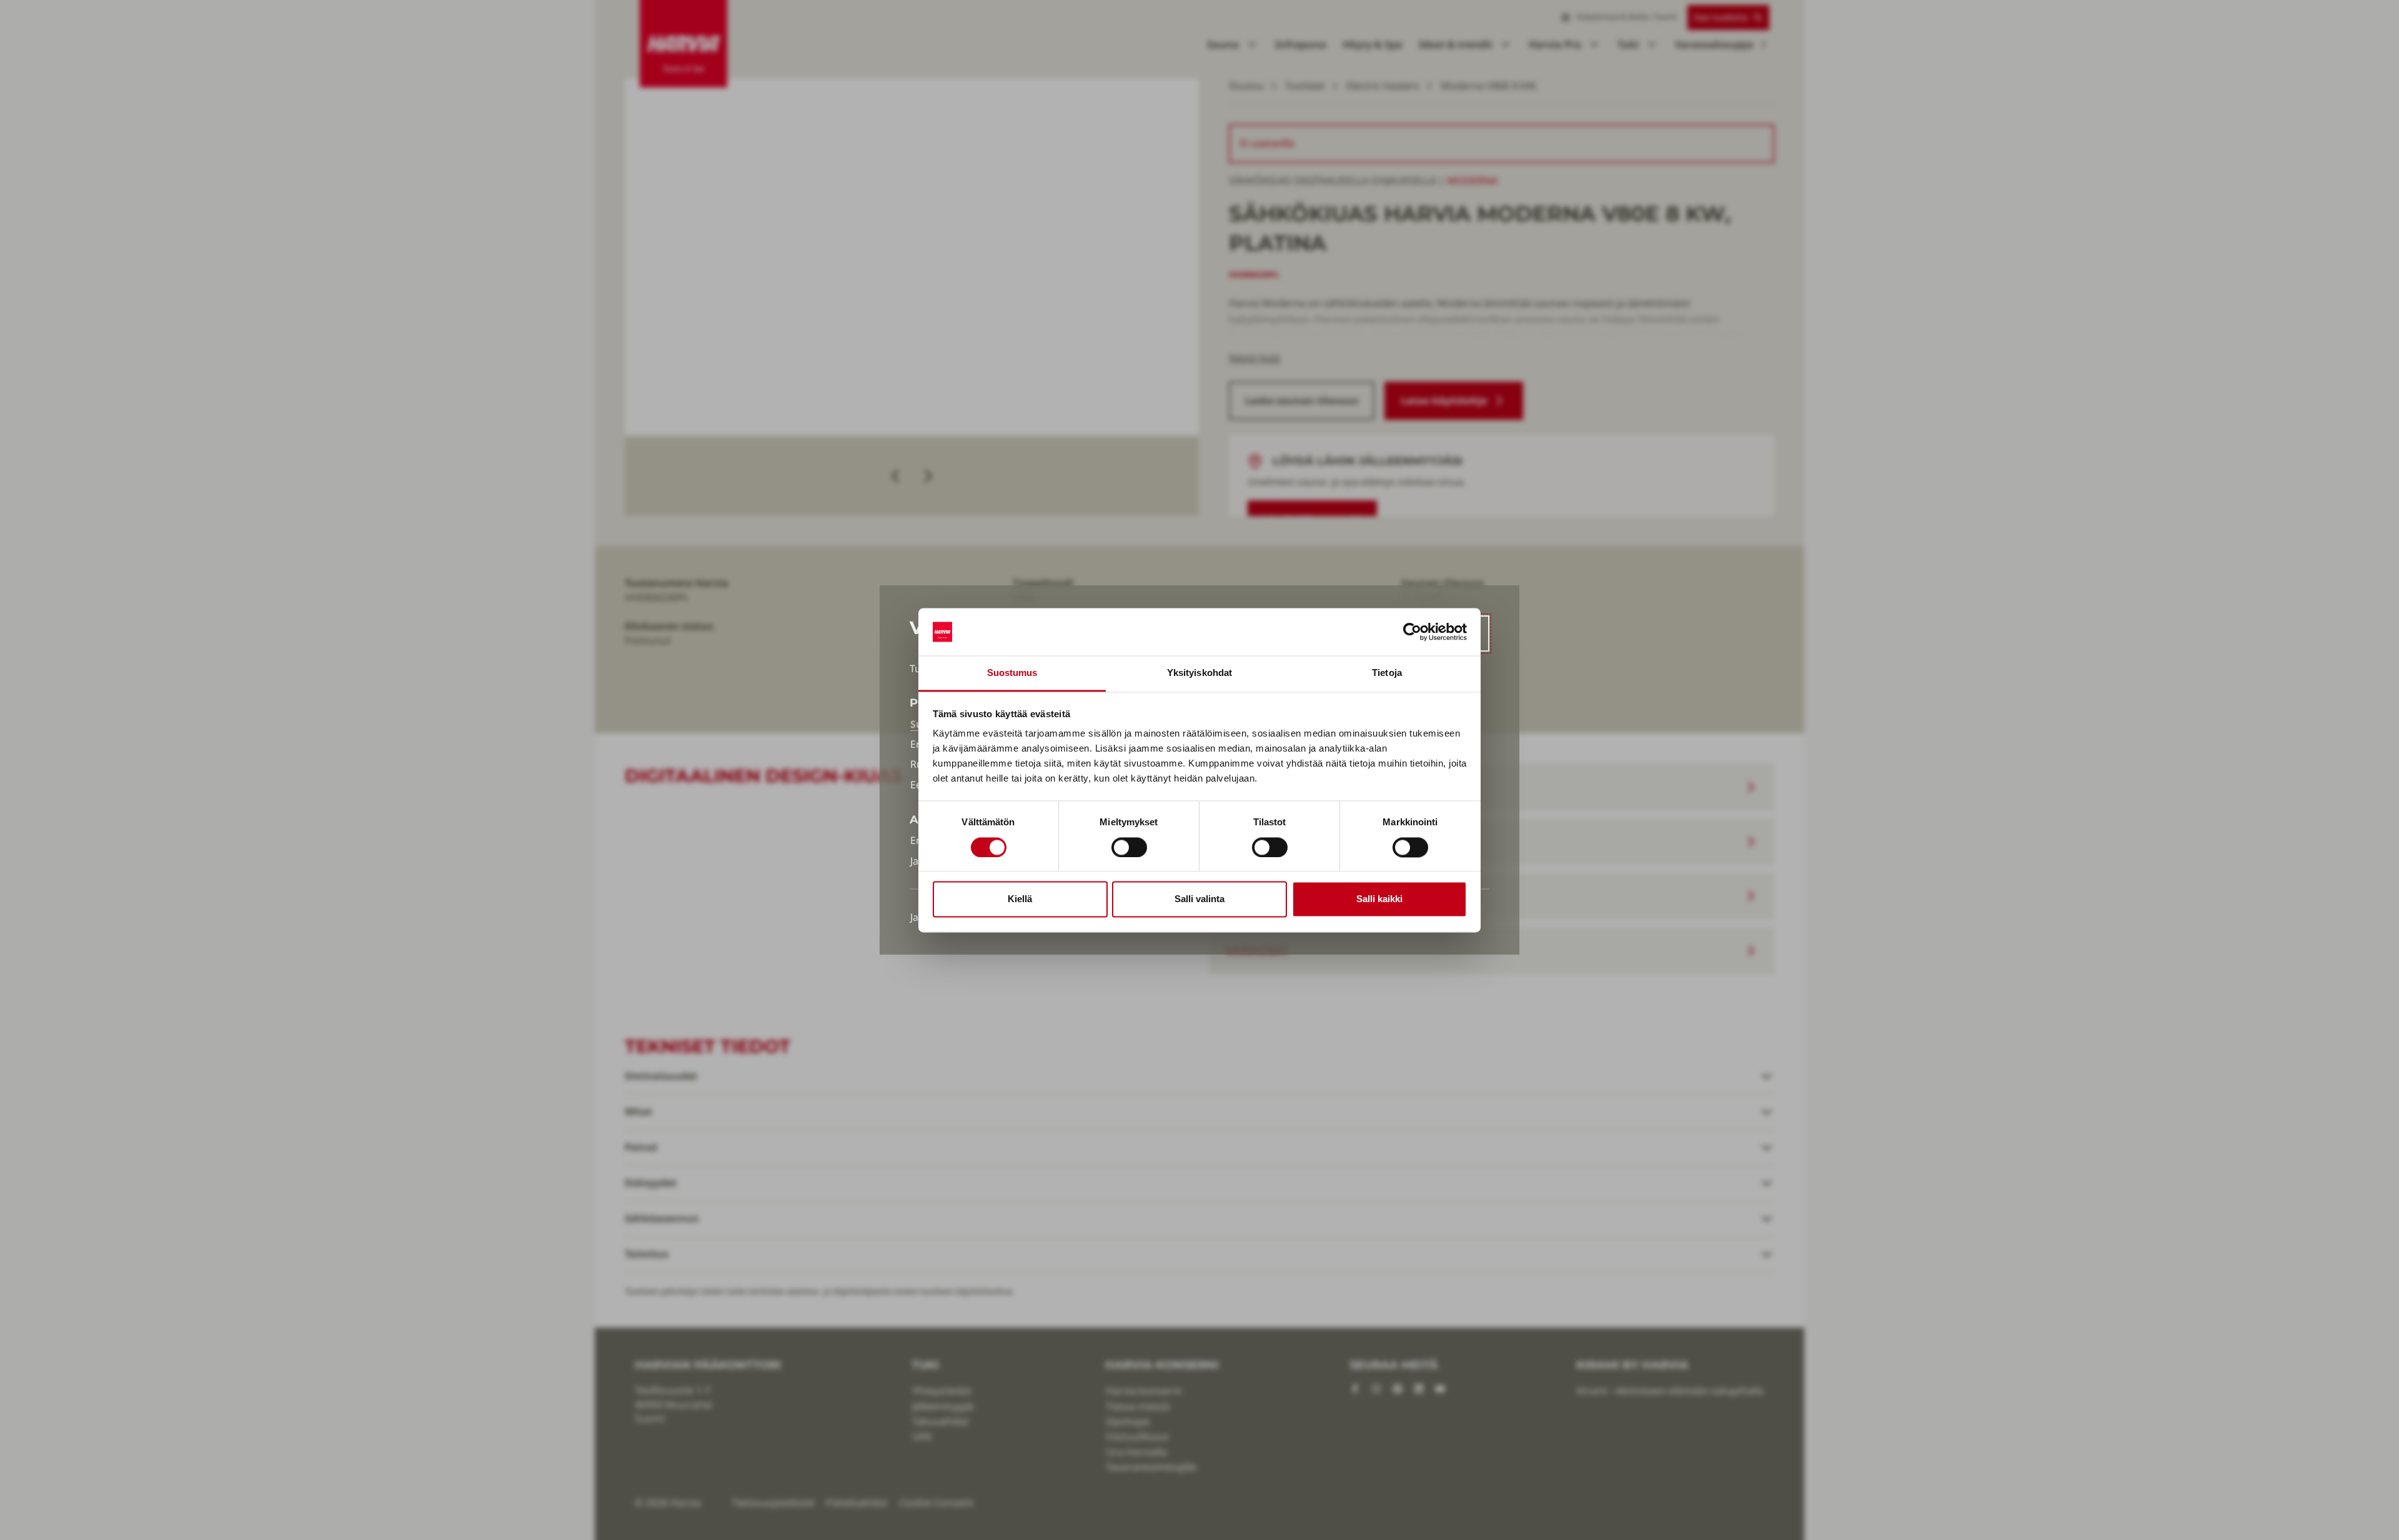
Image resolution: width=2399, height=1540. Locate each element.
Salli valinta (1199, 899)
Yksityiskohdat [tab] (1199, 673)
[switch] (1129, 847)
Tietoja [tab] (1387, 673)
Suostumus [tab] (1012, 673)
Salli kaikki (1379, 899)
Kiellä (1020, 899)
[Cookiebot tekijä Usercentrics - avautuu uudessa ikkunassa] (1412, 632)
